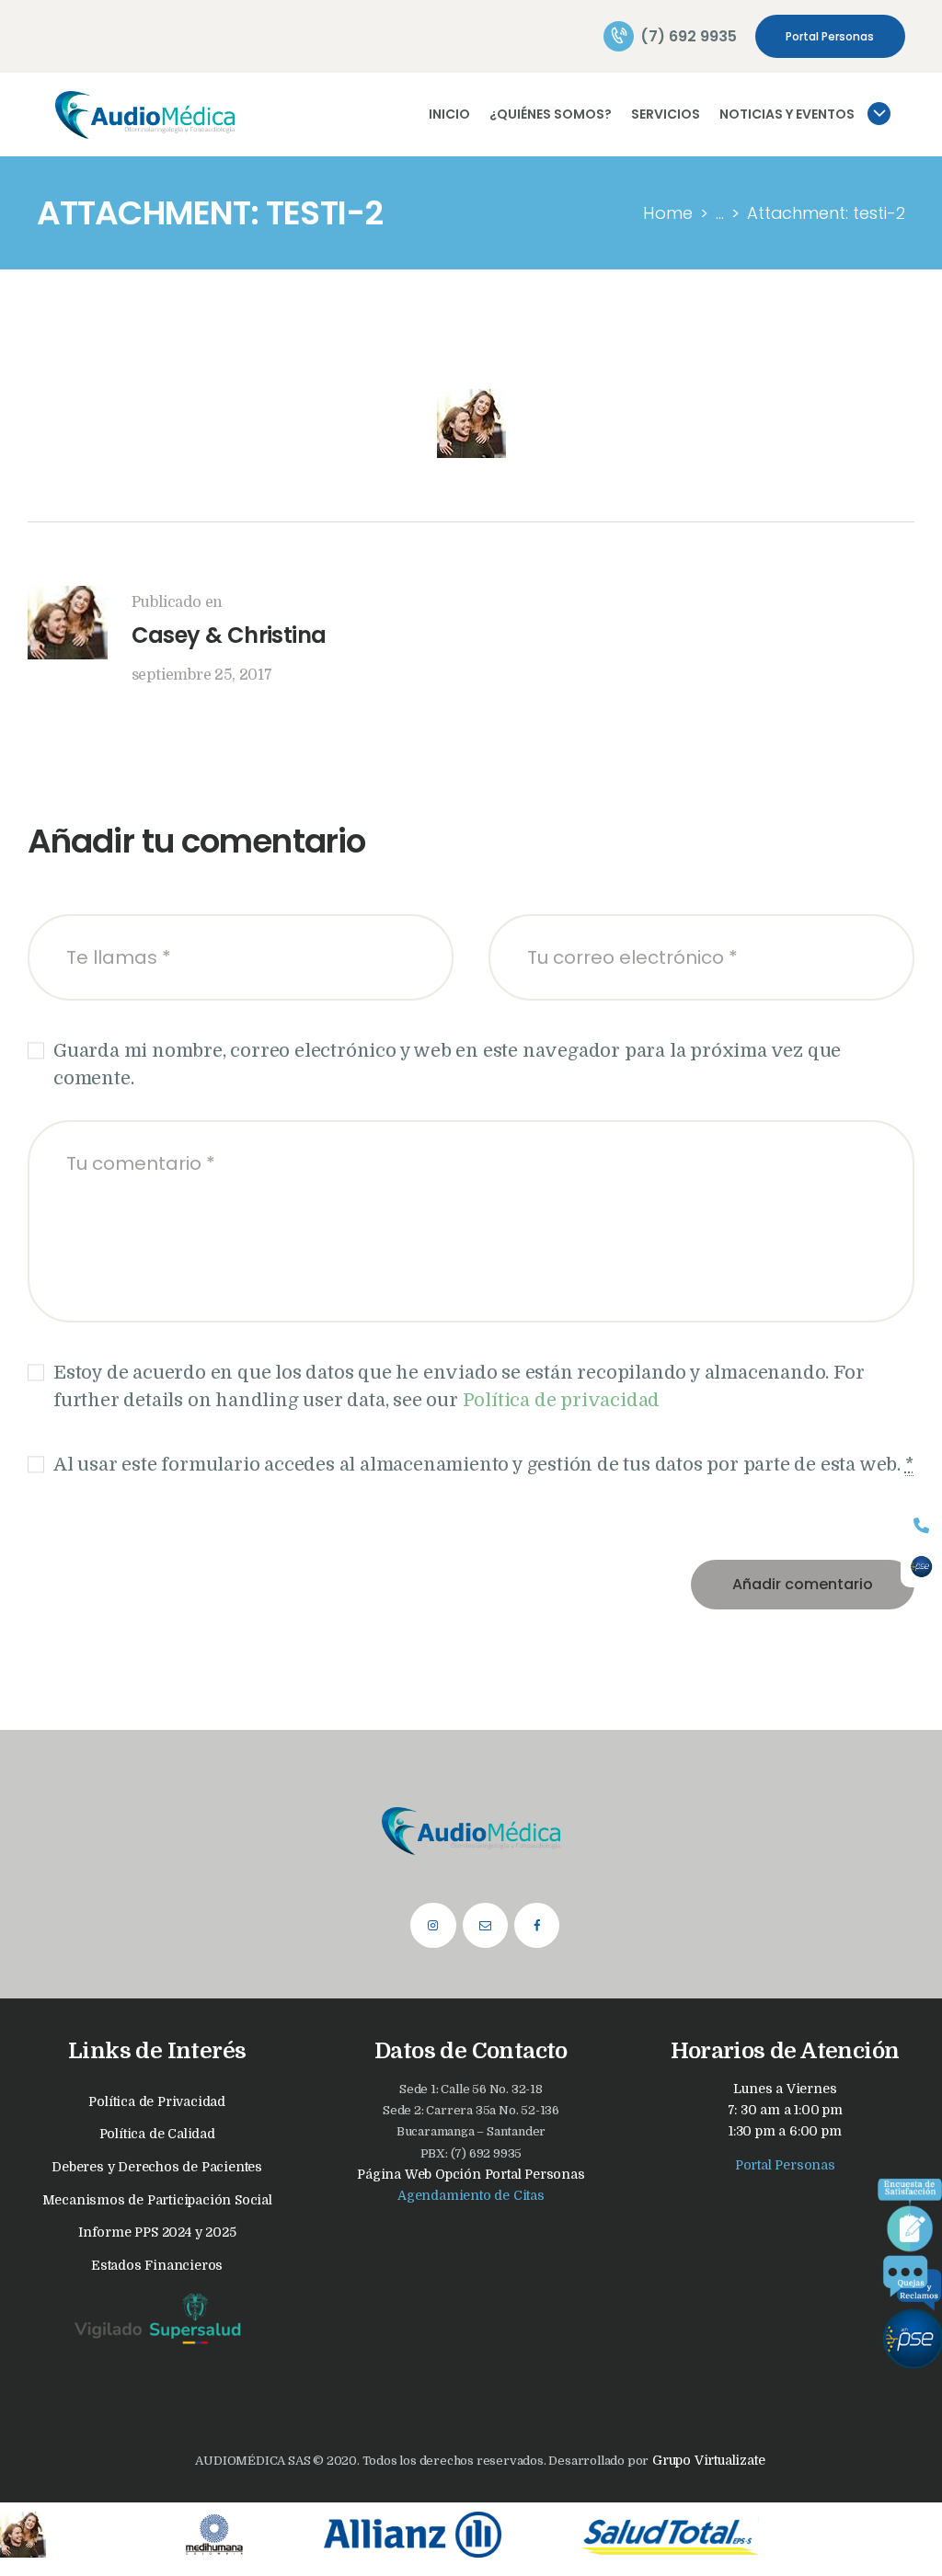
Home (668, 213)
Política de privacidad (562, 1400)
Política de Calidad (157, 2134)
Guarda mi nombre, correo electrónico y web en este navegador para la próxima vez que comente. (447, 1065)
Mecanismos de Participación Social (157, 2200)
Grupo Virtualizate (706, 2460)
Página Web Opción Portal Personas (471, 2174)
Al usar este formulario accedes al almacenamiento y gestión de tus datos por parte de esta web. (483, 1465)
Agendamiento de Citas (471, 2195)
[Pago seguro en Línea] (921, 1567)
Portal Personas (785, 2165)
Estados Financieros (157, 2265)
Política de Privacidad (157, 2101)
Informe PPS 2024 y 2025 (157, 2232)
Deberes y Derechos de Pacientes (157, 2167)
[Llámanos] (921, 1525)
